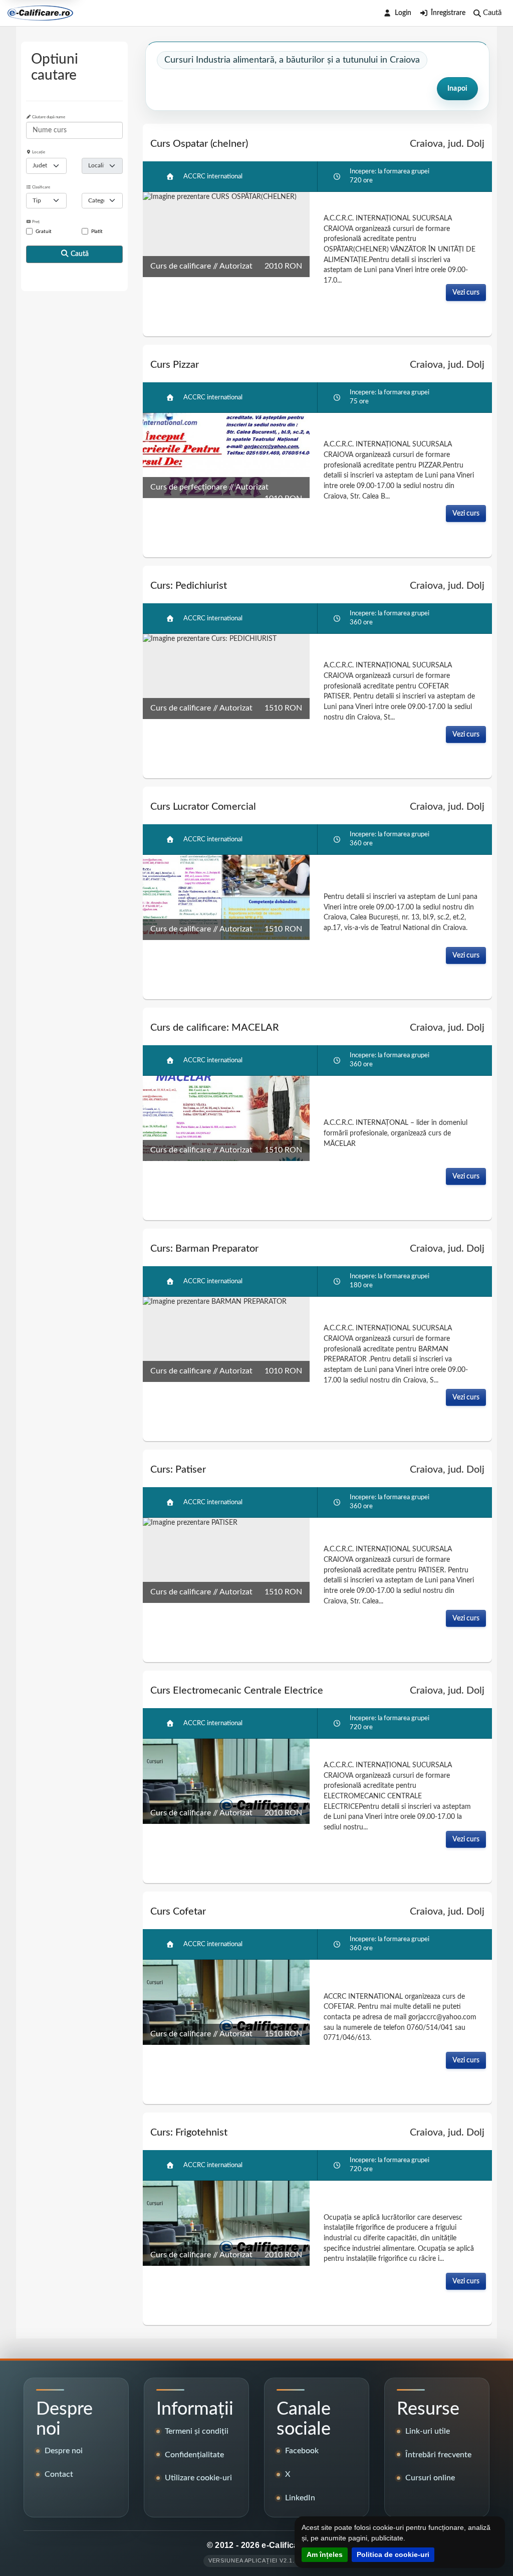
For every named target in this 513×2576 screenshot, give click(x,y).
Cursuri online (430, 2478)
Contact (59, 2474)
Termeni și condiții (197, 2431)
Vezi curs (466, 292)
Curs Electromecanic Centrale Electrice (237, 1691)
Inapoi (457, 89)
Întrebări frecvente (438, 2455)
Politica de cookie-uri (393, 2554)
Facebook (302, 2451)
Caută (79, 254)
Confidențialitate (194, 2455)
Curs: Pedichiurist (189, 586)
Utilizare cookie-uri (198, 2478)
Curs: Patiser (178, 1470)
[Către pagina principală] (40, 13)
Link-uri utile (428, 2431)
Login (403, 13)
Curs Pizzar (175, 365)
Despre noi (64, 2451)
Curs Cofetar (178, 1912)
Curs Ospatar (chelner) (199, 144)
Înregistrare (448, 13)
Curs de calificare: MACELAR (215, 1028)
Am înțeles (325, 2554)
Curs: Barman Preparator (204, 1249)
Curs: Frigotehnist (189, 2133)
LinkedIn (300, 2498)
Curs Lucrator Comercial (203, 807)
